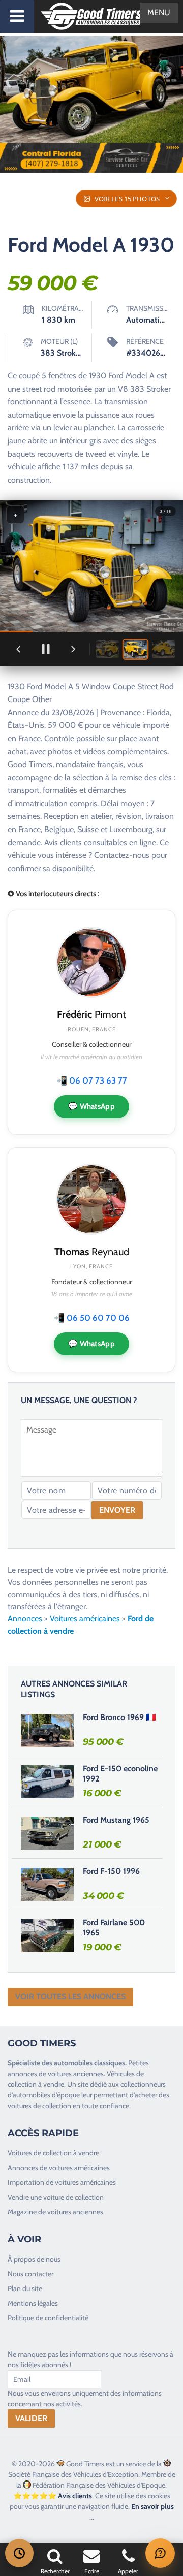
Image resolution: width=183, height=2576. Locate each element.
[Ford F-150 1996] (47, 1884)
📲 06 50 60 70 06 (92, 1318)
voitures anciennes (76, 2074)
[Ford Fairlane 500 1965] (47, 1935)
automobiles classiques (89, 2063)
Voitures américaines (85, 1619)
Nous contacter (30, 2274)
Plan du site (25, 2288)
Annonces (25, 1619)
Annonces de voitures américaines (59, 2168)
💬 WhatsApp (91, 1106)
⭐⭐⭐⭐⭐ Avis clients (53, 2496)
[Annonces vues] (19, 2553)
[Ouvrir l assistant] (160, 2553)
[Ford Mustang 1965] (47, 1833)
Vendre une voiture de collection (56, 2197)
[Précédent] (18, 649)
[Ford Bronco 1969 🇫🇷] (47, 1730)
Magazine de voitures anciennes (55, 2212)
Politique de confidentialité (48, 2318)
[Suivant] (73, 649)
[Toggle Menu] (17, 16)
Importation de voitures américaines (62, 2182)
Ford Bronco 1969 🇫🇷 (119, 1717)
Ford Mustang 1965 (116, 1820)
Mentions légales (33, 2303)
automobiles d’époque (46, 2095)
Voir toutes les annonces (70, 1997)
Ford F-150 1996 (111, 1871)
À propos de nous (34, 2259)
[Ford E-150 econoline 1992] (47, 1782)
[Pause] (46, 649)
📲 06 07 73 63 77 (92, 1080)
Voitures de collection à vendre (53, 2153)
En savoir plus (152, 2506)
